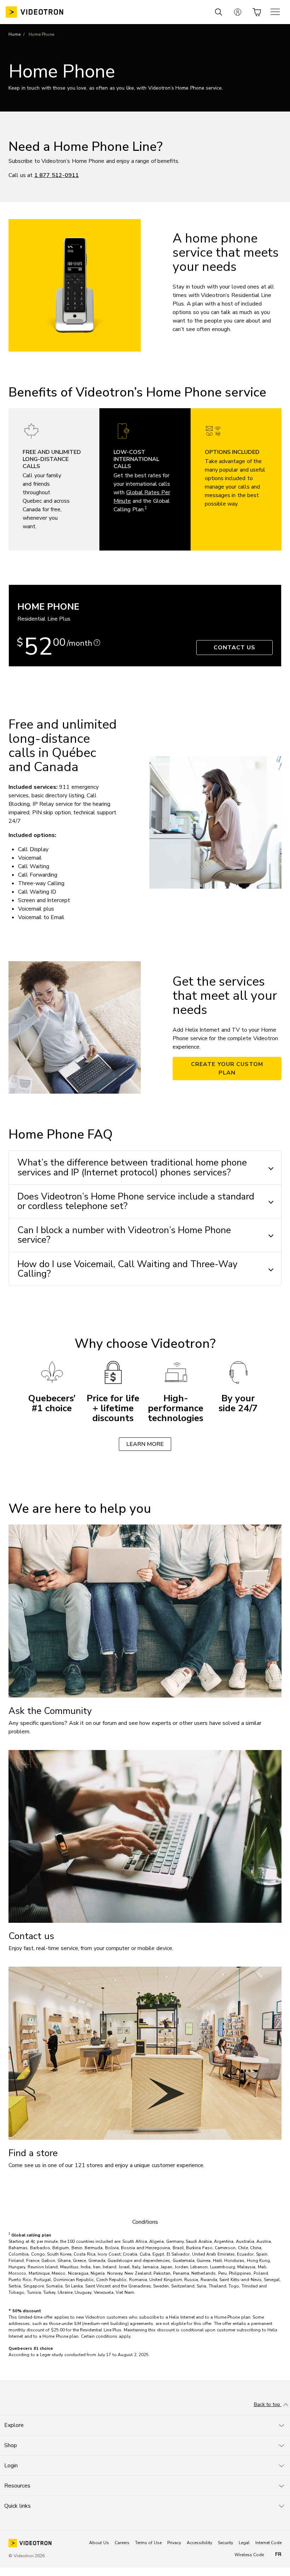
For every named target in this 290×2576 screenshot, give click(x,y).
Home (14, 34)
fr (278, 2554)
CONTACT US (235, 648)
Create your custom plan (227, 1068)
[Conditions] (97, 643)
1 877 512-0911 (57, 175)
